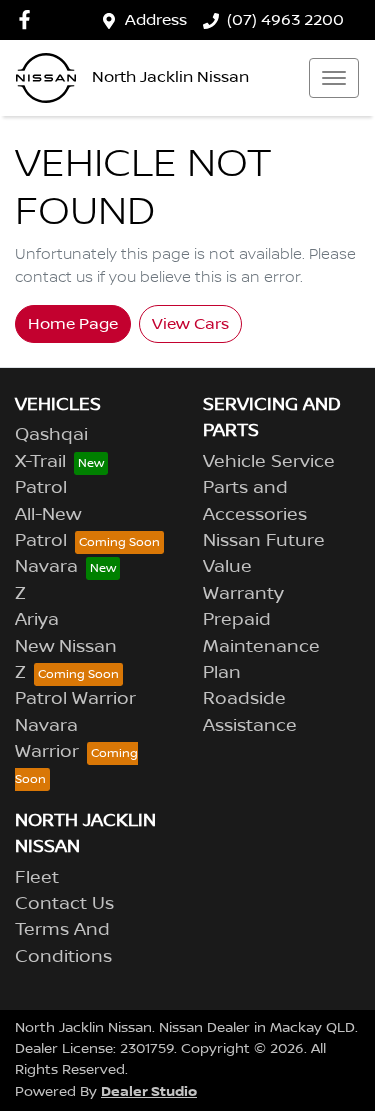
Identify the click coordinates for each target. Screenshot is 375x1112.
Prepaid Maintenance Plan (261, 646)
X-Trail (40, 462)
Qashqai (51, 435)
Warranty (243, 594)
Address (156, 20)
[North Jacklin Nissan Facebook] (28, 19)
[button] (334, 78)
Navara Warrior (47, 739)
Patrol (41, 488)
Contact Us (64, 904)
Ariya (37, 620)
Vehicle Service (269, 462)
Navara (46, 567)
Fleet (37, 878)
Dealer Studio (149, 1091)
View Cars (190, 324)
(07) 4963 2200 (285, 20)
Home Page (73, 324)
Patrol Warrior (75, 699)
